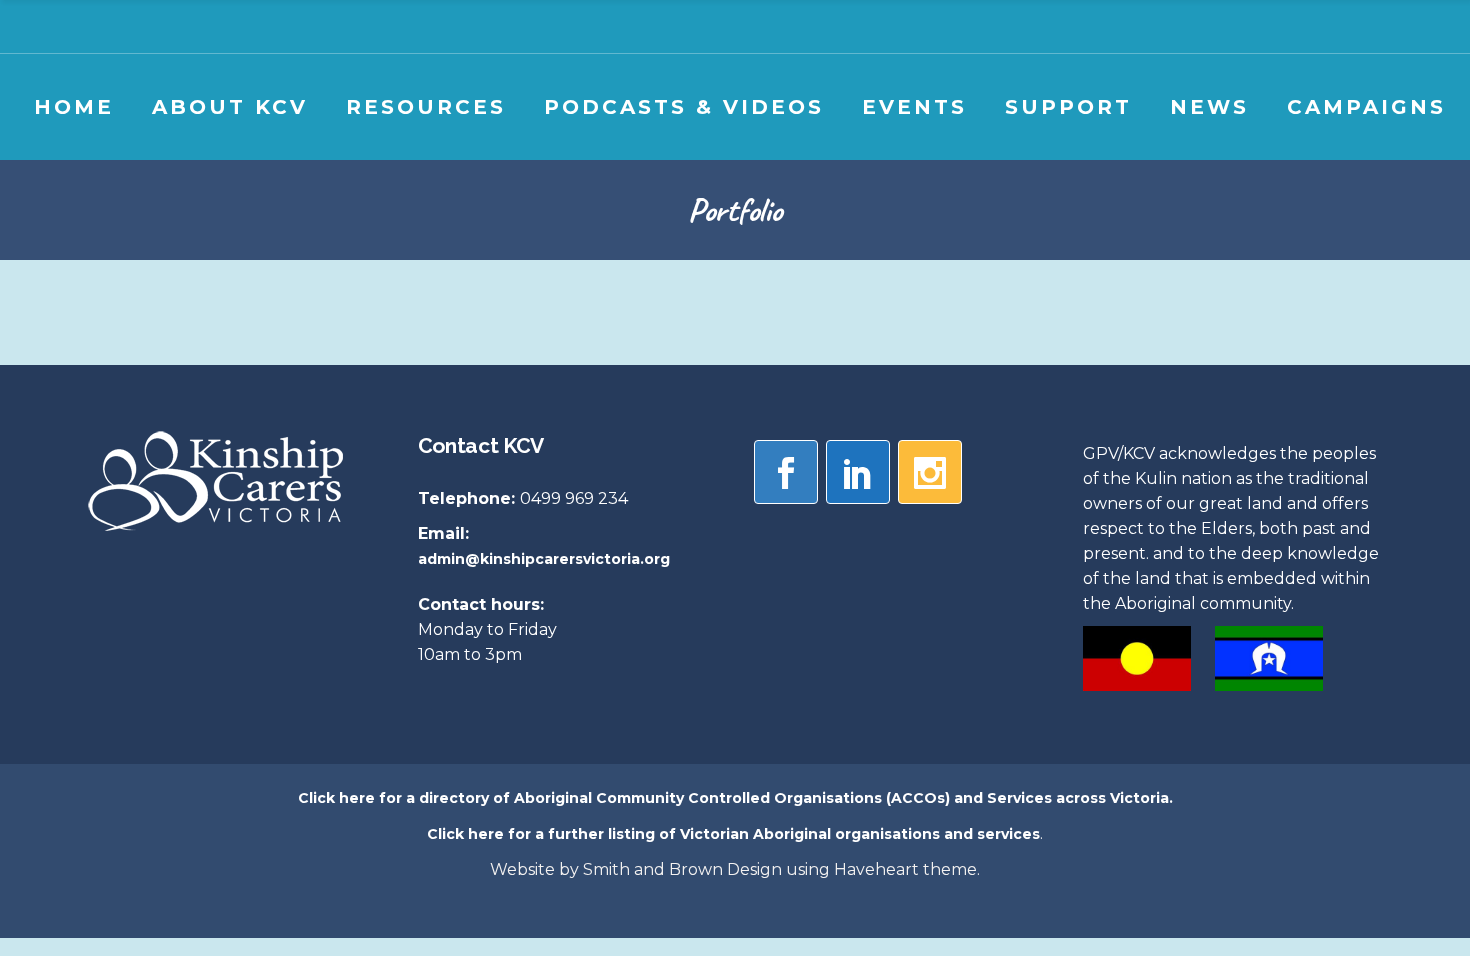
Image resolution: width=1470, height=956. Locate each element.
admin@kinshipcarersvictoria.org (544, 559)
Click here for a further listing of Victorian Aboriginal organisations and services (733, 834)
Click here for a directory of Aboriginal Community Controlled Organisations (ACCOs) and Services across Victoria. (735, 798)
